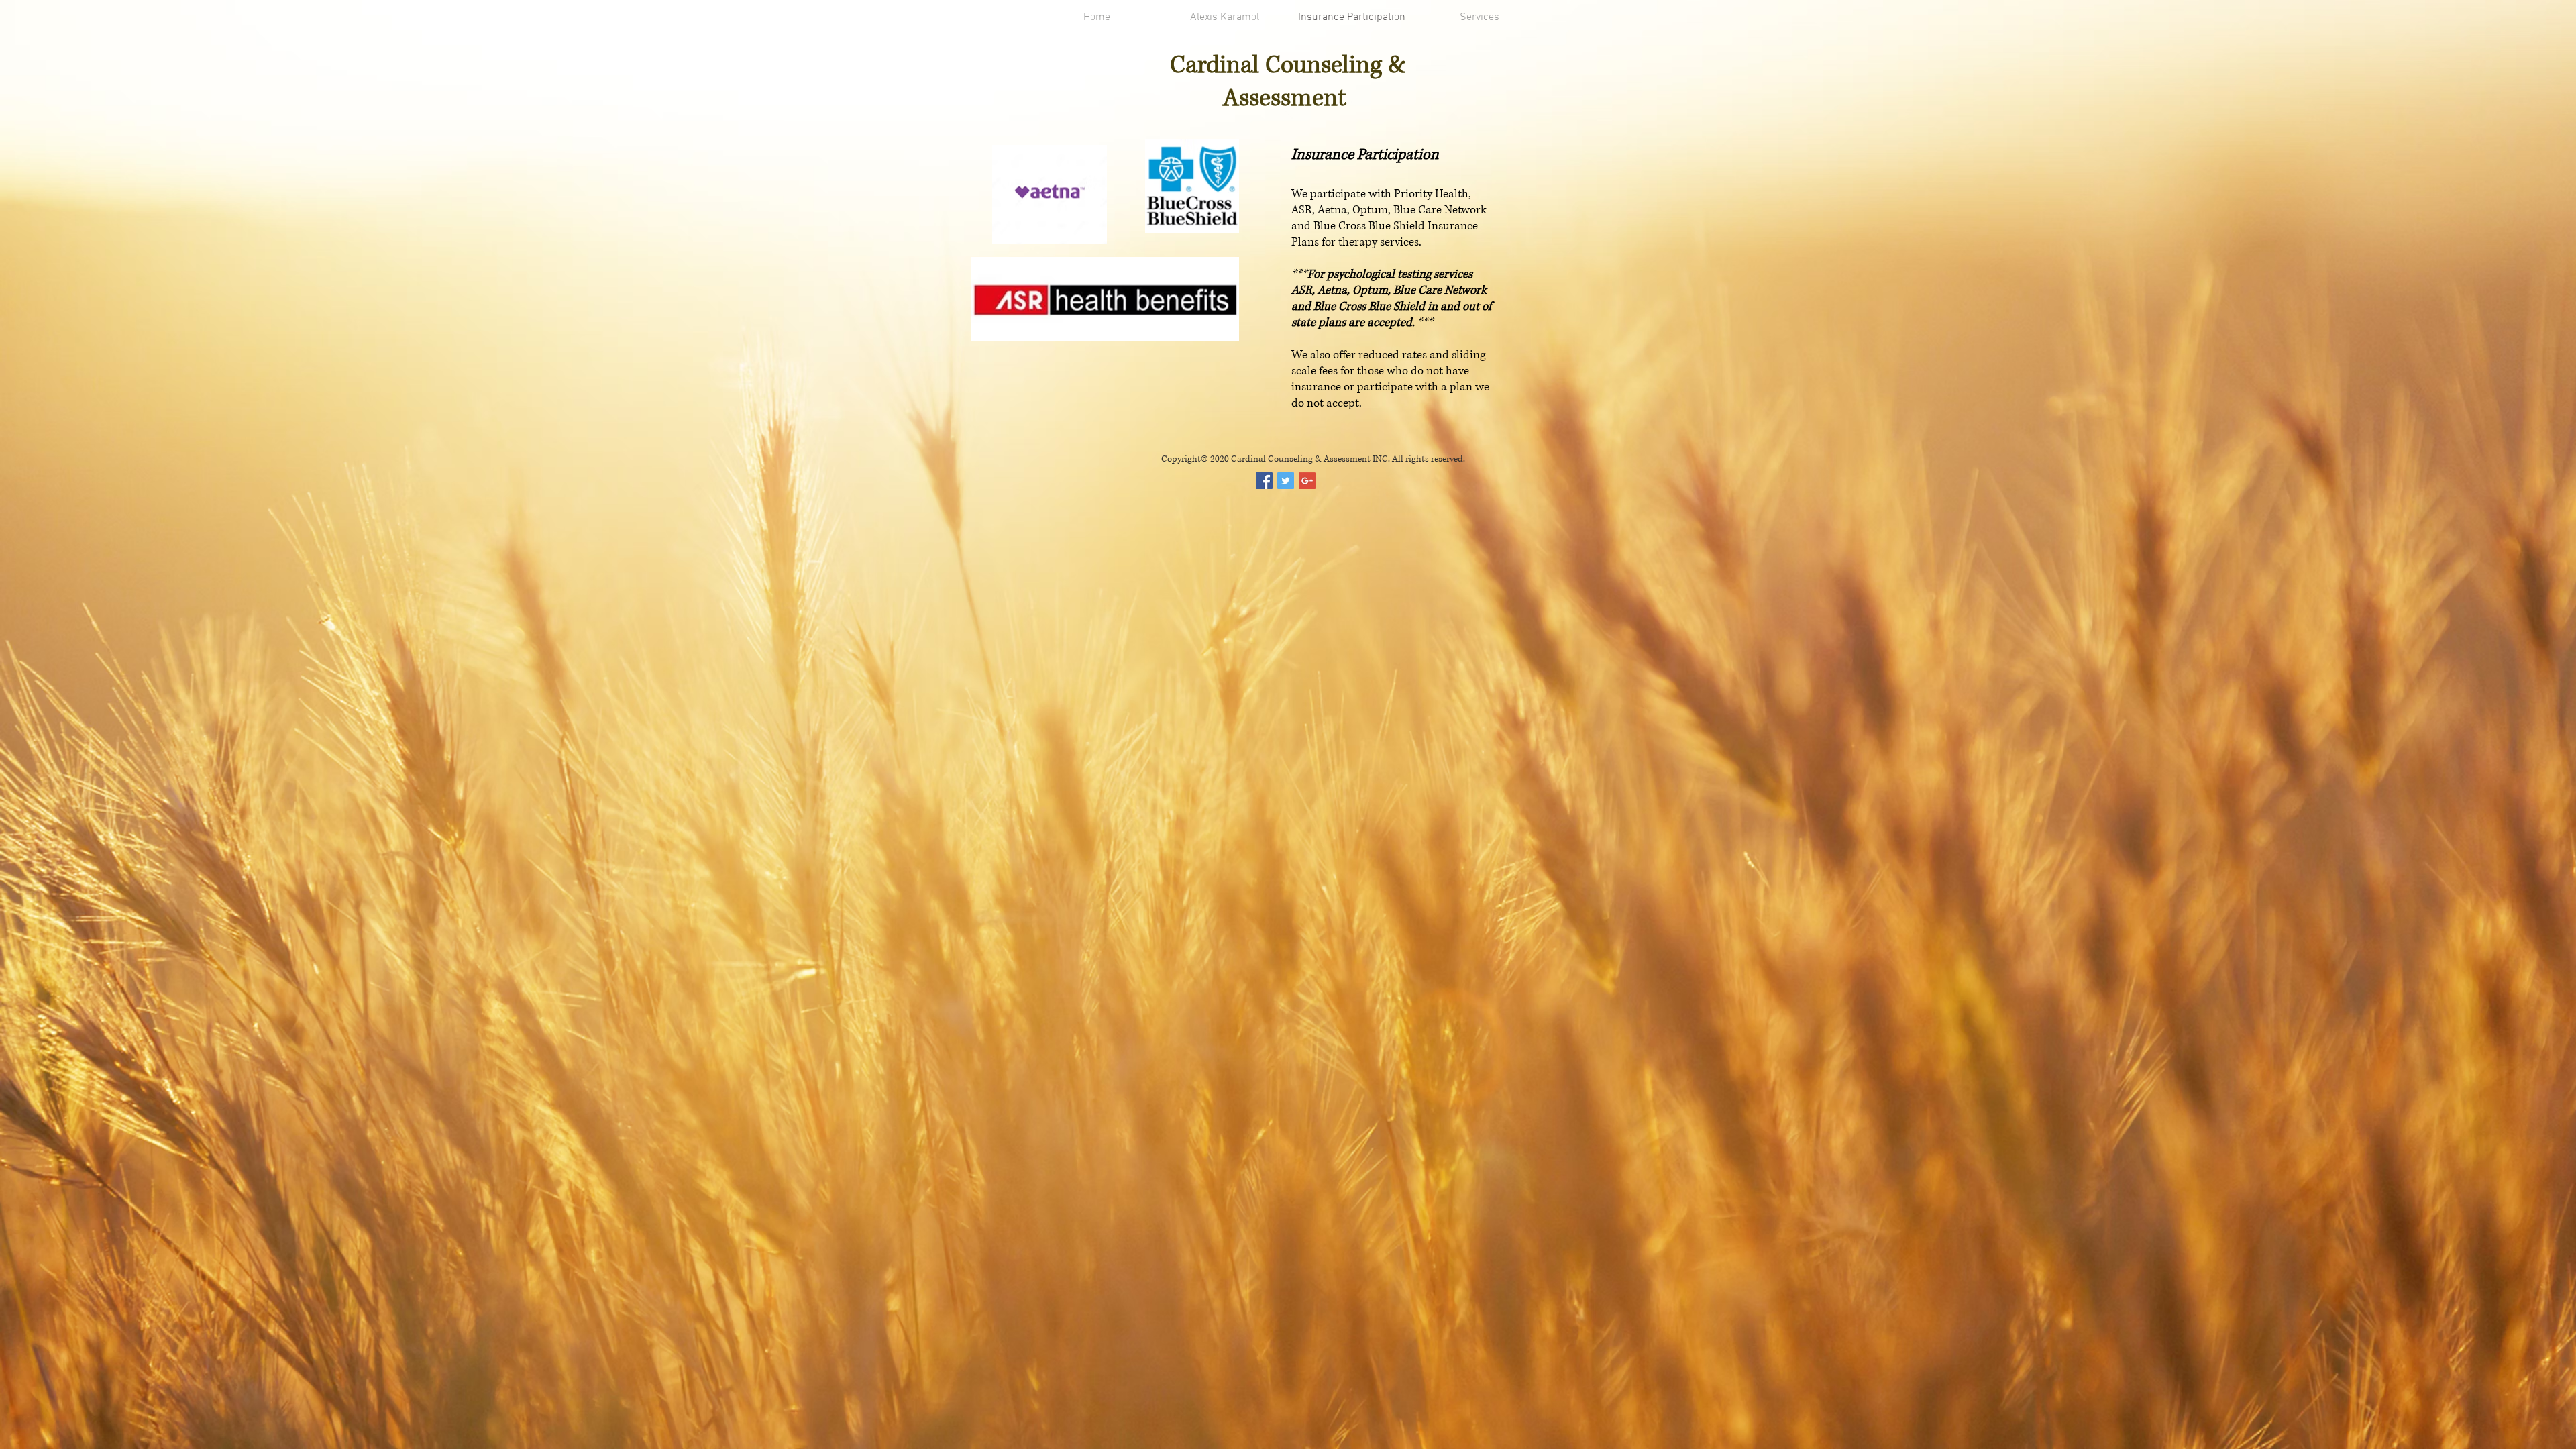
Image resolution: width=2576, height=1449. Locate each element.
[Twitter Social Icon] (1286, 481)
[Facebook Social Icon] (1264, 481)
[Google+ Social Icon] (1307, 481)
